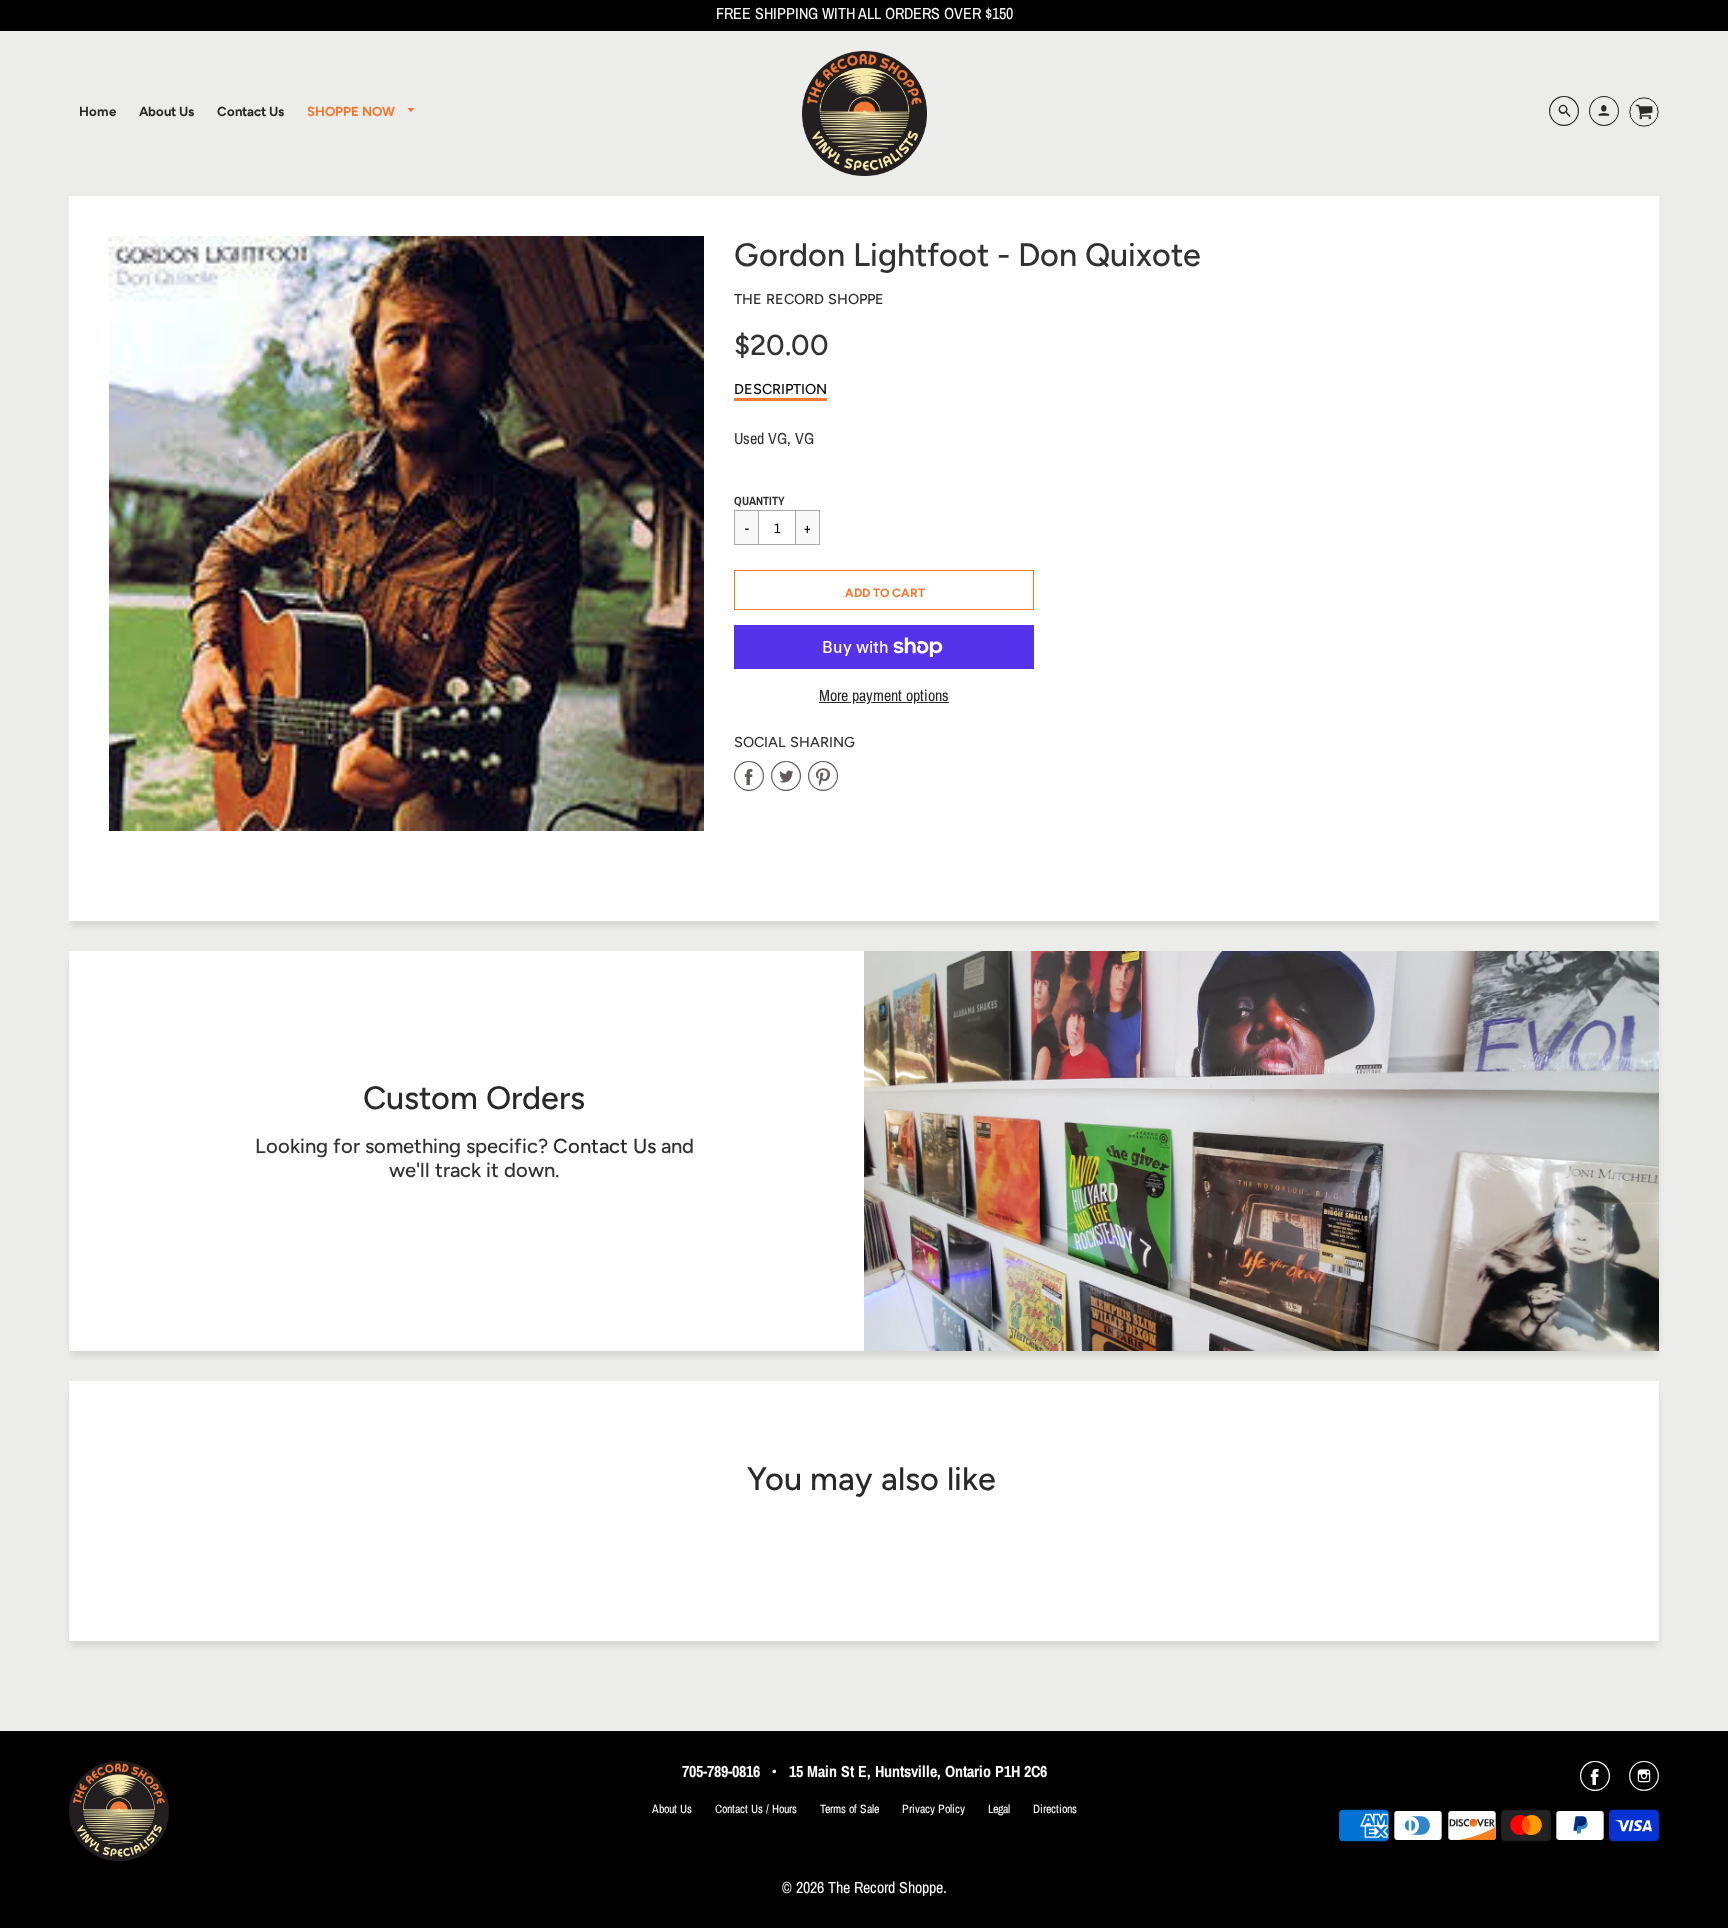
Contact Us (604, 1146)
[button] (884, 590)
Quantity (759, 501)
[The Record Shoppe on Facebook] (1595, 1783)
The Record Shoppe (809, 299)
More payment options (884, 695)
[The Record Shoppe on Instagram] (1644, 1783)
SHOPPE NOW (352, 111)
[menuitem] (97, 111)
